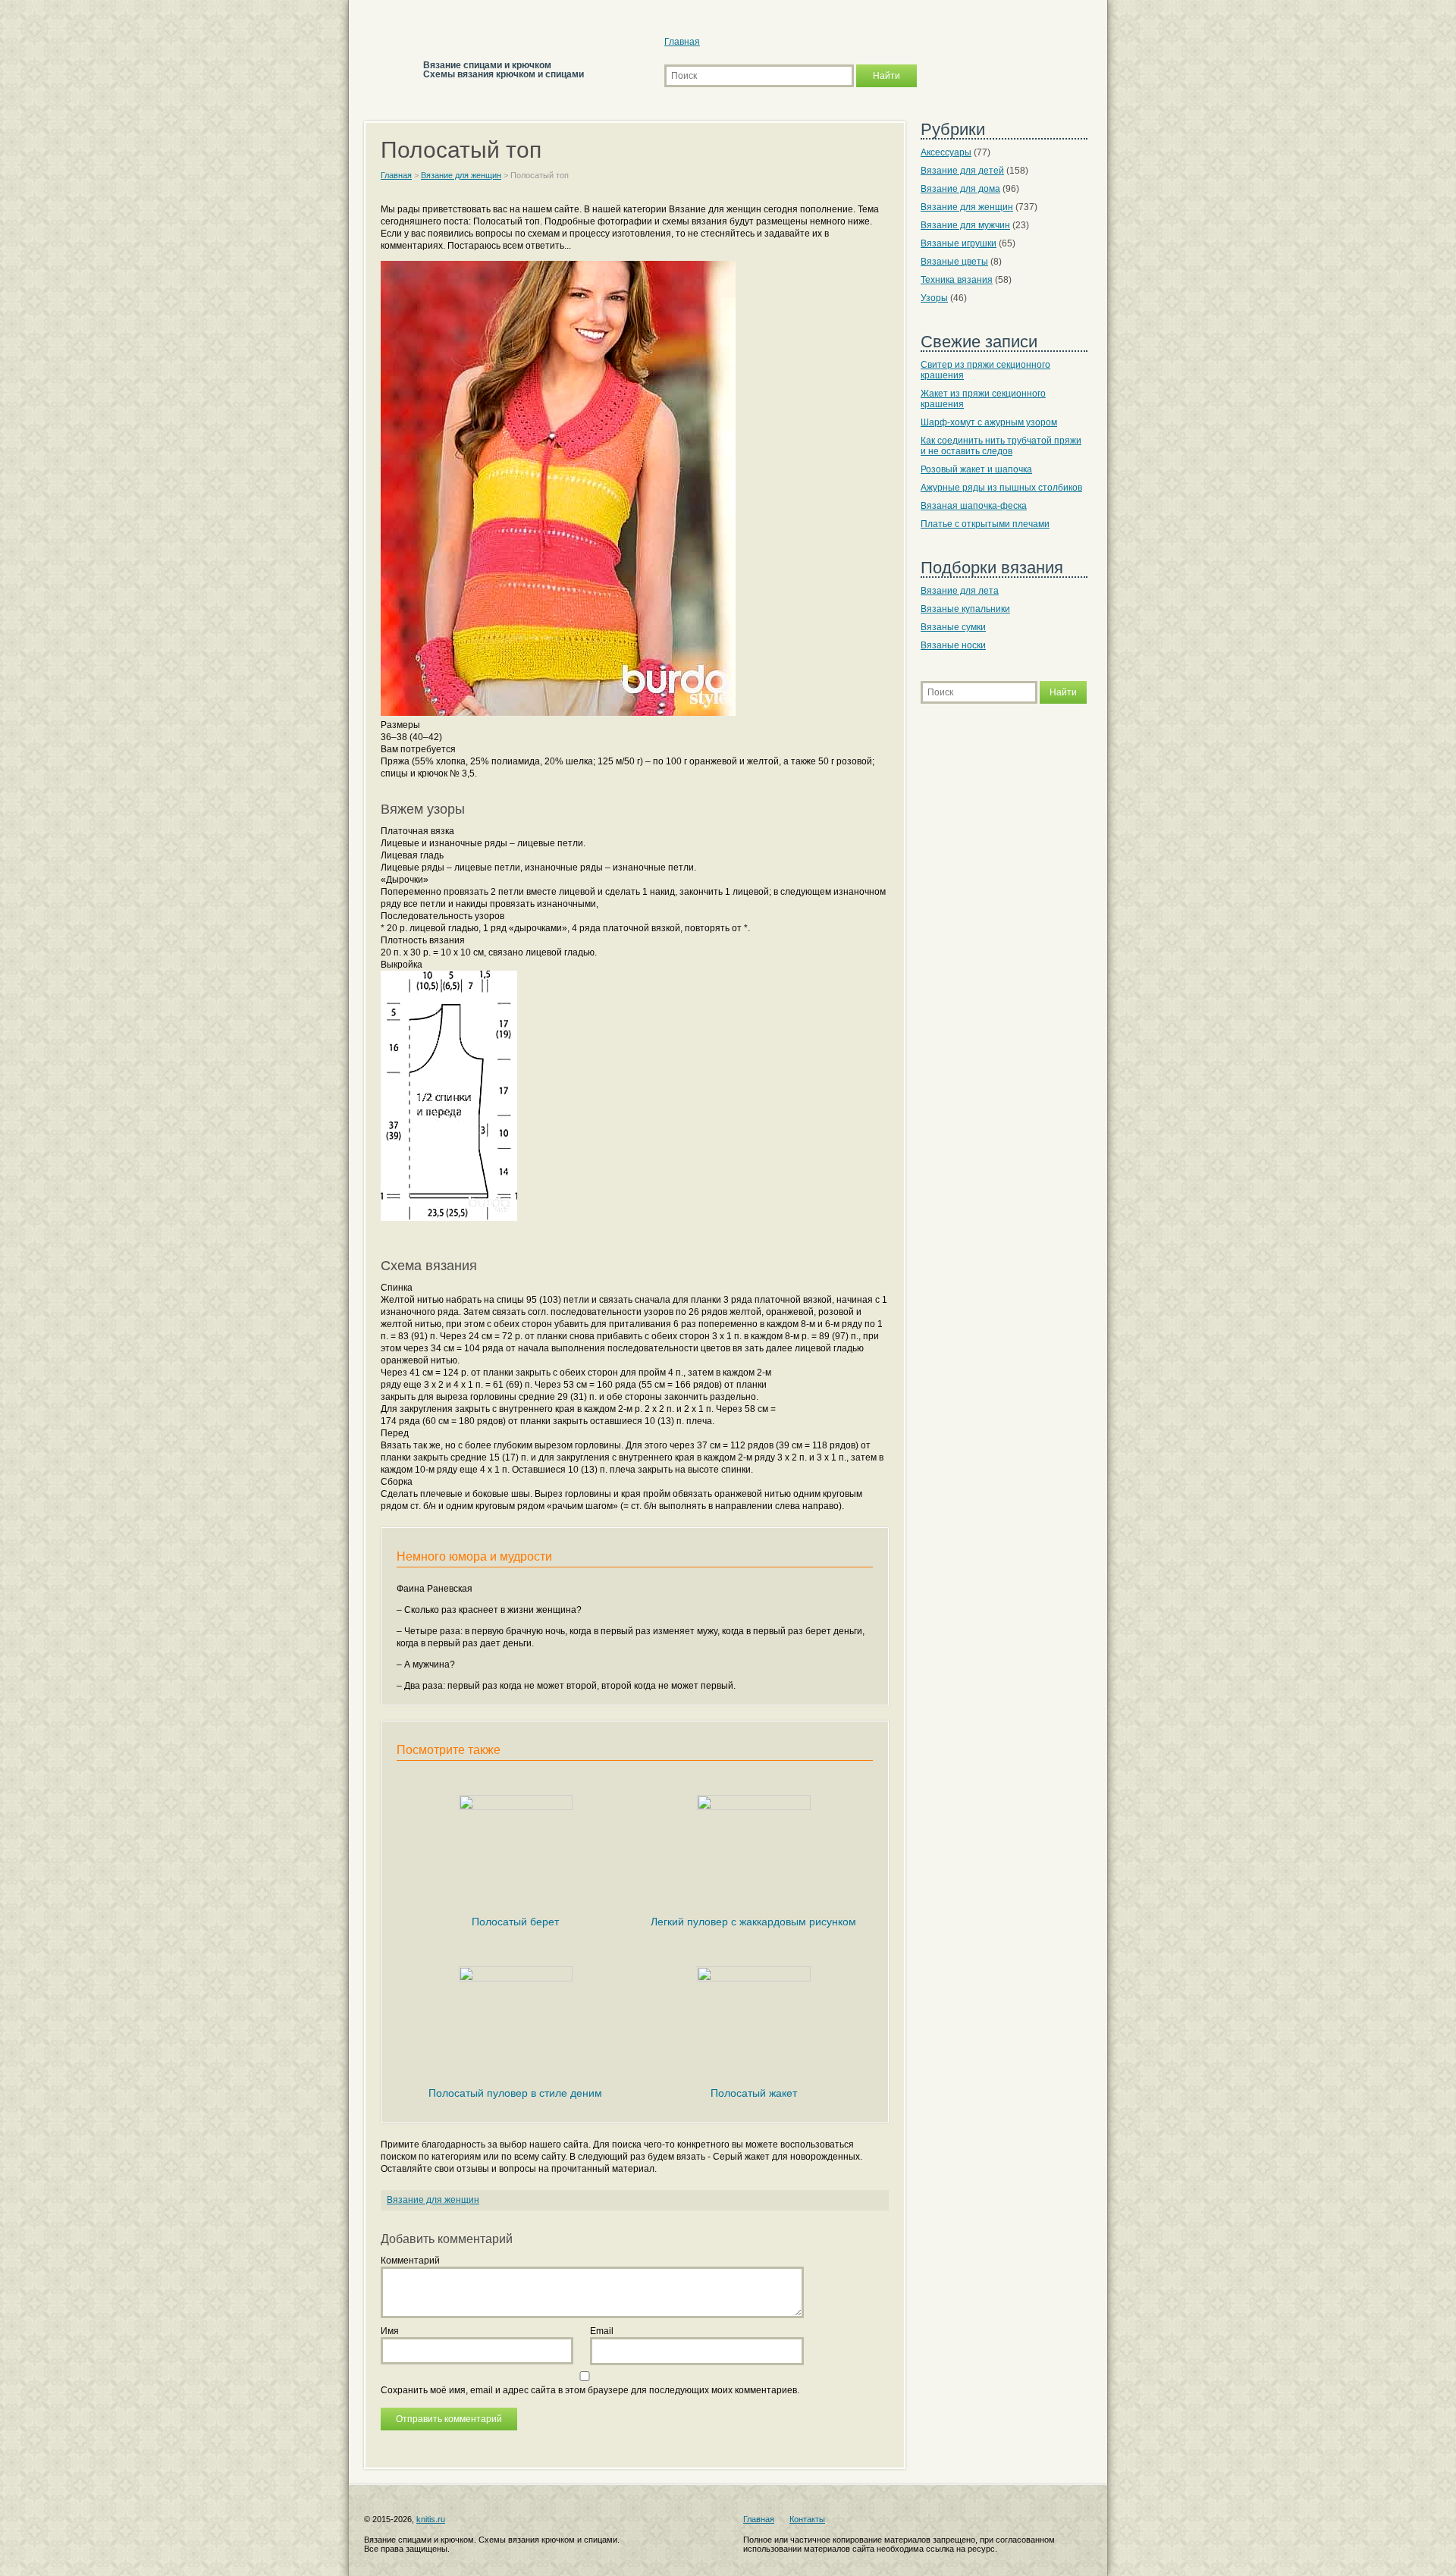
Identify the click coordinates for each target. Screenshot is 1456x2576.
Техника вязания (957, 280)
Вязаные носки (953, 645)
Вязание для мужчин (965, 225)
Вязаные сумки (953, 627)
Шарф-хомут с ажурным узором (989, 422)
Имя (390, 2331)
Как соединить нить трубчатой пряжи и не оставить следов (1001, 446)
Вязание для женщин (433, 2200)
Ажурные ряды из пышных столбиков (1001, 488)
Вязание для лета (960, 591)
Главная (682, 42)
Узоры (934, 298)
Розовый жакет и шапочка (976, 469)
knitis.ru (431, 2519)
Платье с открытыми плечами (985, 524)
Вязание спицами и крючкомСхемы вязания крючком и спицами (504, 70)
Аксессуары (946, 152)
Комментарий (410, 2261)
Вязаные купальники (965, 609)
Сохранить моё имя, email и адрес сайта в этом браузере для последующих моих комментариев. (590, 2390)
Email (602, 2331)
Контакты (807, 2519)
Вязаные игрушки (959, 243)
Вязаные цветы (954, 262)
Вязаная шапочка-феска (974, 506)
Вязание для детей (962, 171)
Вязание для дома (960, 189)
